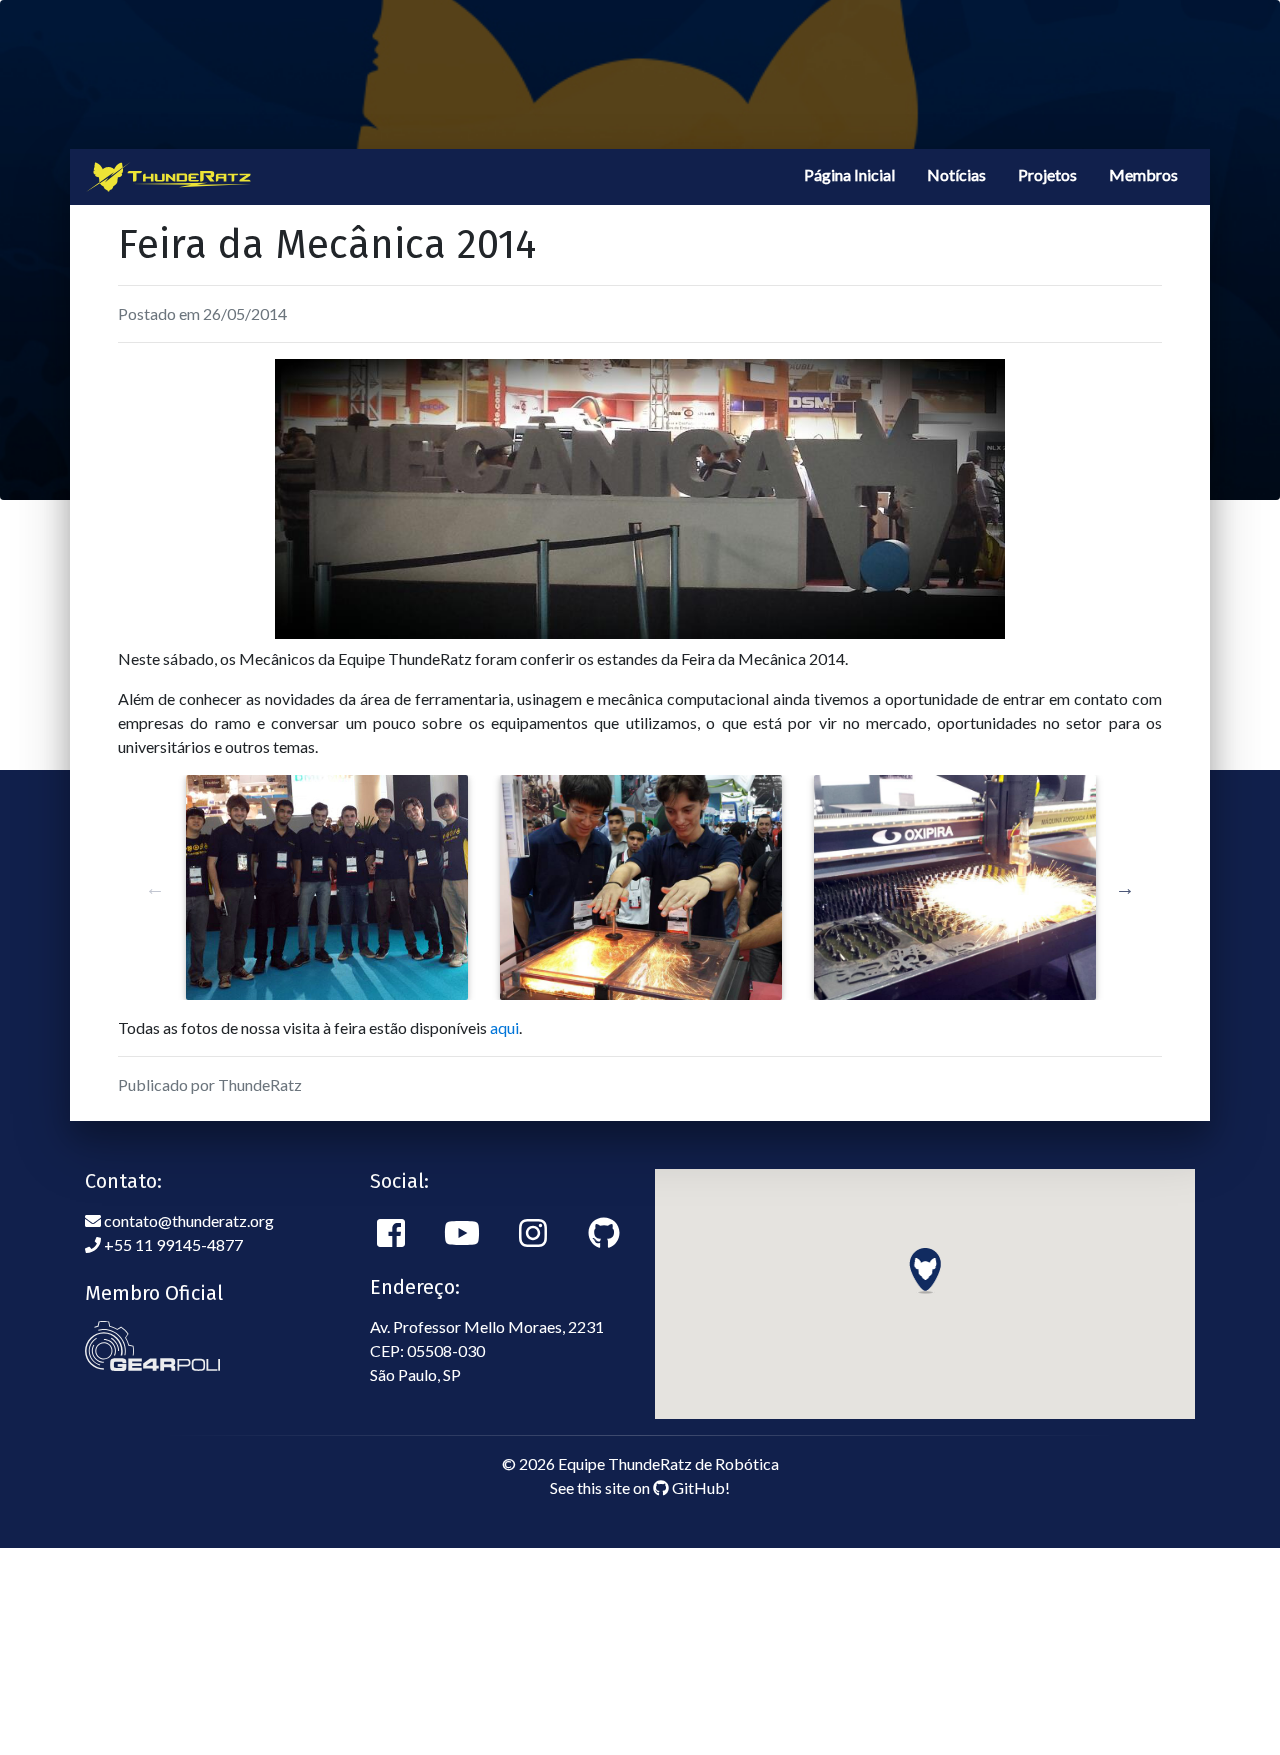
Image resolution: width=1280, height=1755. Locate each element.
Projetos (1047, 174)
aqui (504, 1027)
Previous (155, 888)
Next (1125, 888)
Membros (1143, 174)
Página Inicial (849, 174)
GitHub (697, 1487)
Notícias (956, 174)
